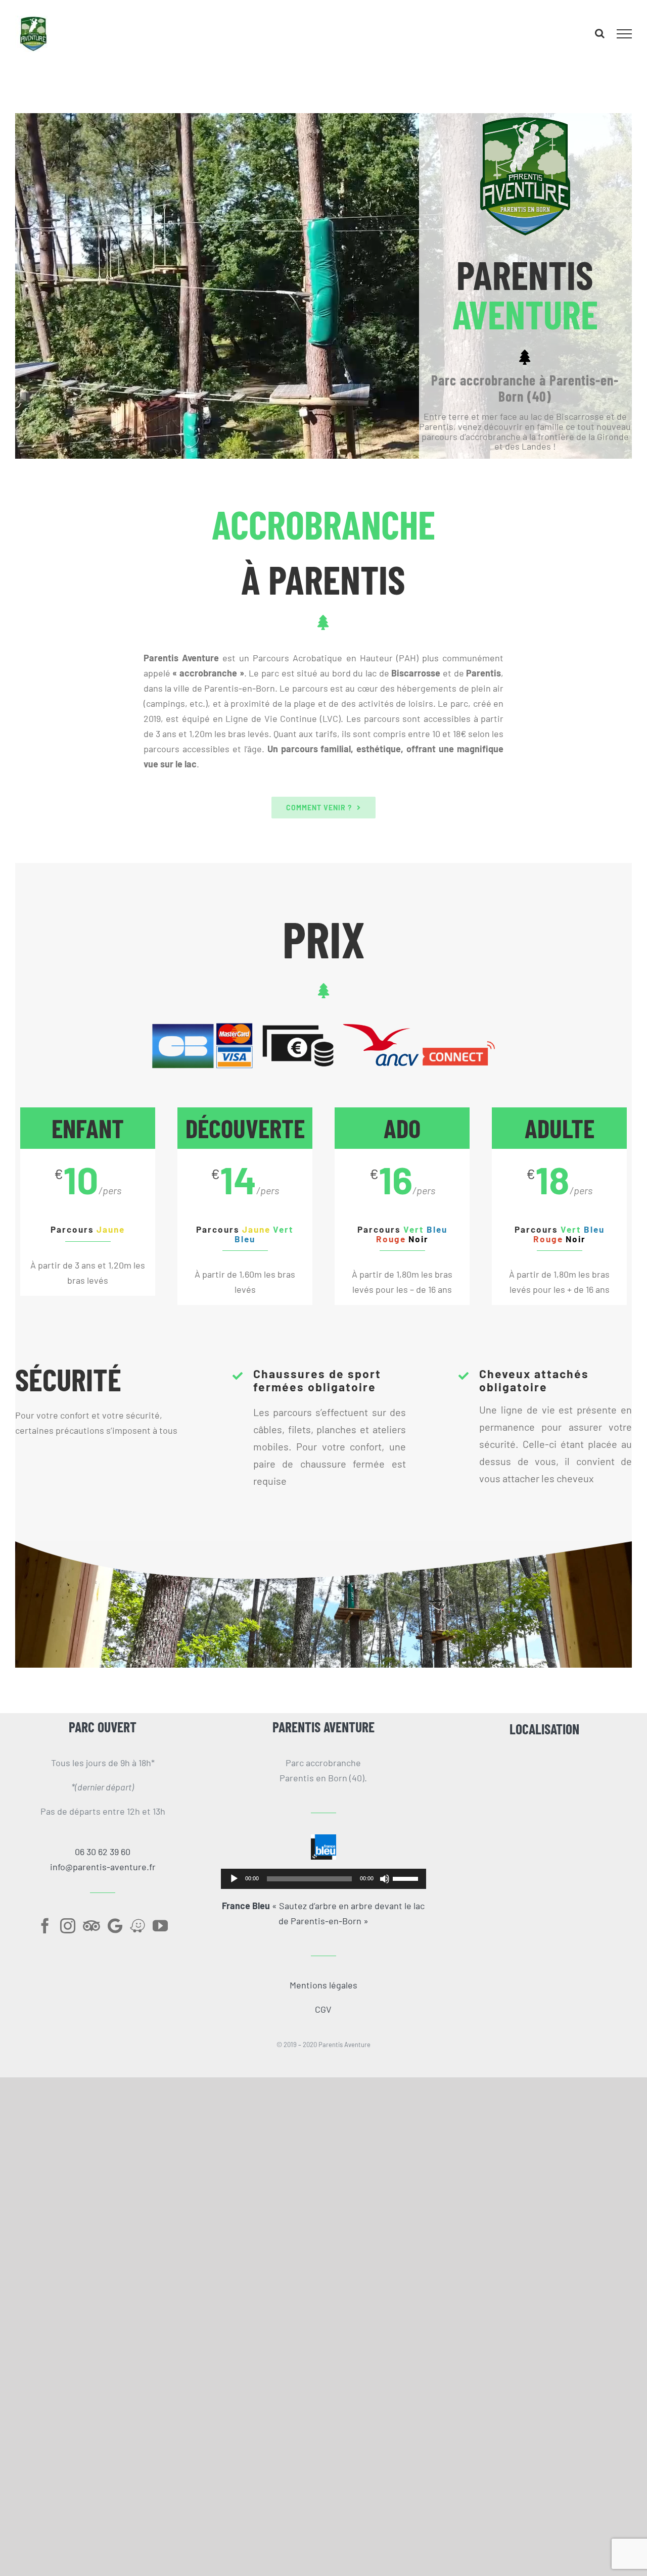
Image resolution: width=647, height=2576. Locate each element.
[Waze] (137, 1926)
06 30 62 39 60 (103, 1852)
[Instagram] (68, 1926)
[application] (324, 1879)
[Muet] (385, 1879)
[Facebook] (45, 1926)
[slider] (407, 1878)
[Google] (115, 1926)
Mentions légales (323, 1985)
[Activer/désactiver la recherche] (600, 33)
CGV (323, 2009)
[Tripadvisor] (91, 1926)
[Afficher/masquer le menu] (625, 34)
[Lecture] (234, 1879)
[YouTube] (160, 1926)
